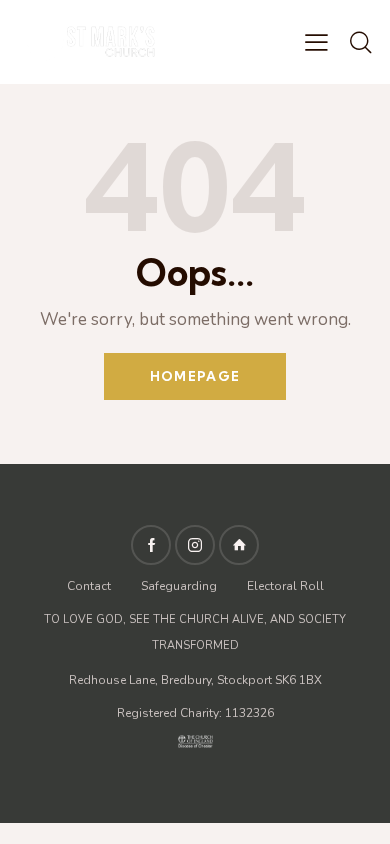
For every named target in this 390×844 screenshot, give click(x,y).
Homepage (195, 376)
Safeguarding (179, 586)
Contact (90, 586)
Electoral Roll (285, 586)
